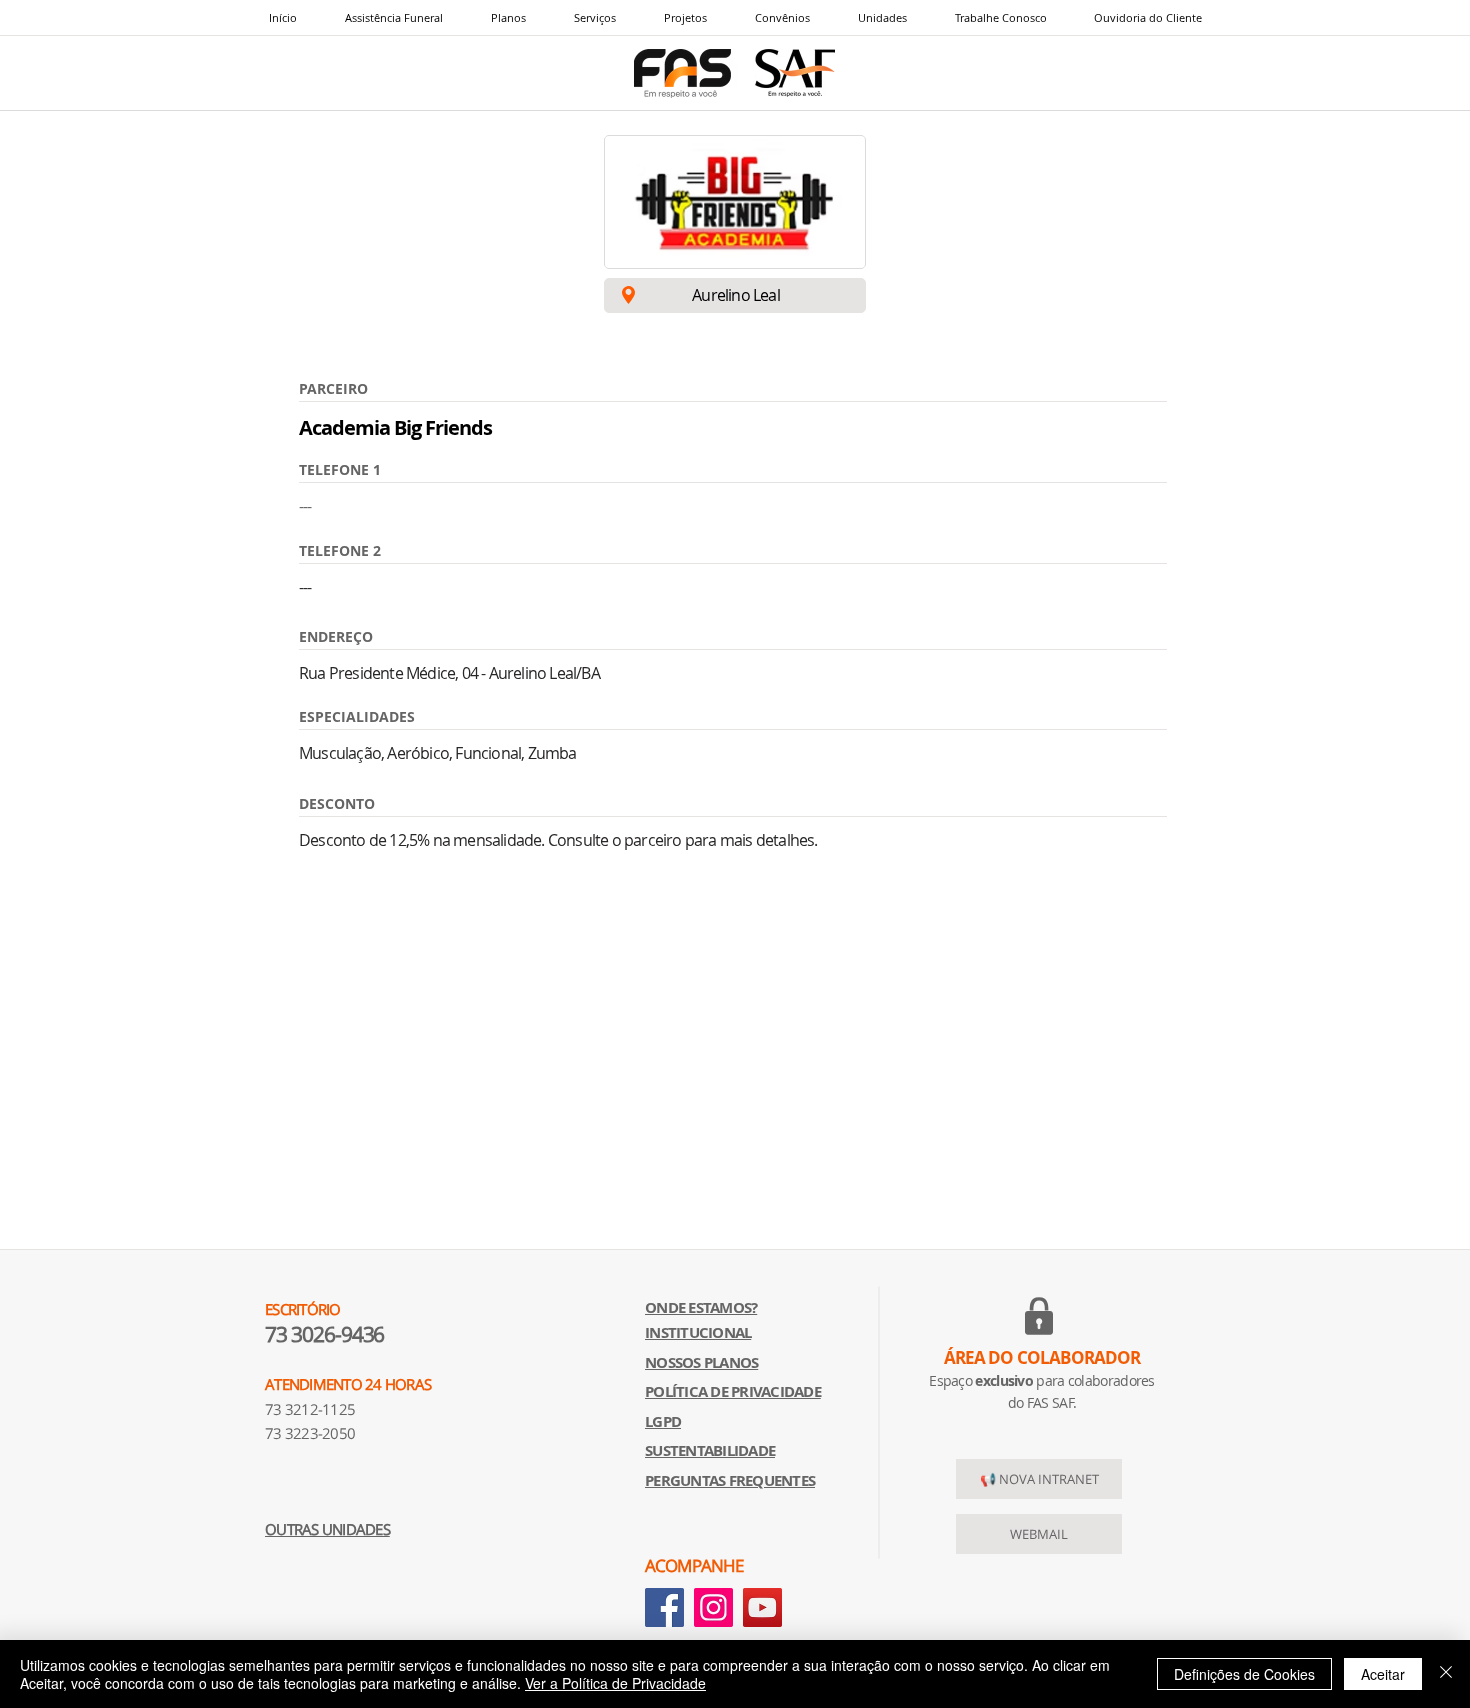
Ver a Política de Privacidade (615, 1683)
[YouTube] (762, 1607)
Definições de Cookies (1244, 1674)
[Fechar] (1446, 1674)
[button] (594, 17)
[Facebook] (664, 1607)
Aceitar (1383, 1674)
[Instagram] (713, 1607)
